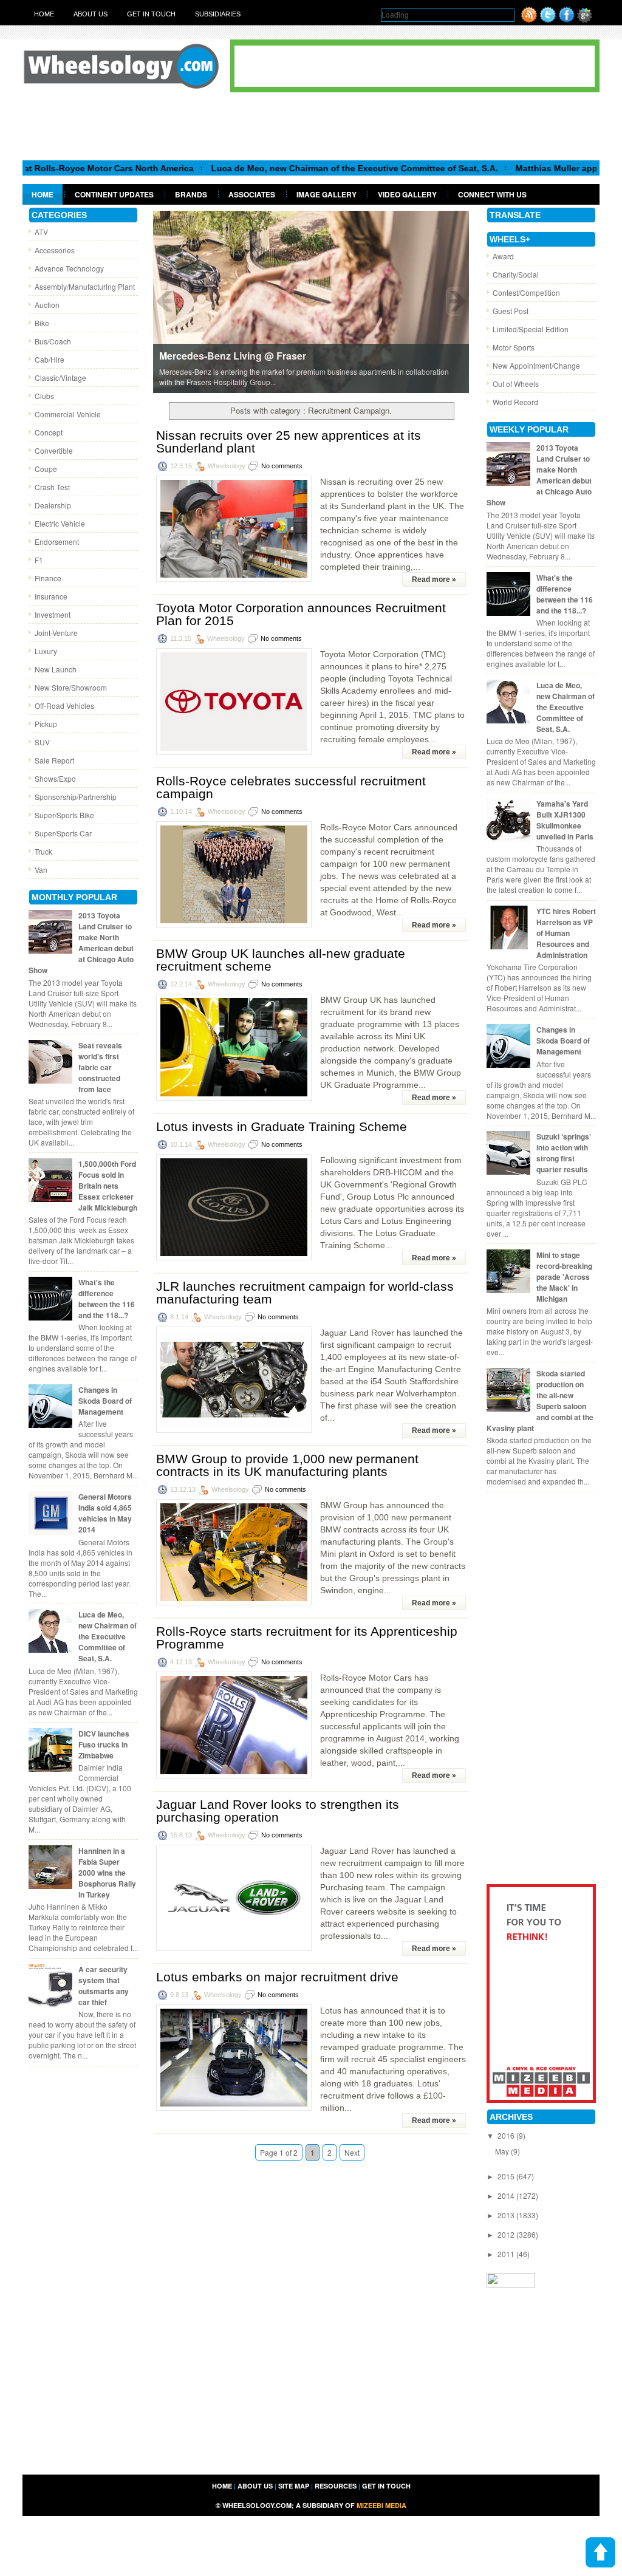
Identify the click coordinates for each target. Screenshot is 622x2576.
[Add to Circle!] (585, 20)
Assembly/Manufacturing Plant (85, 286)
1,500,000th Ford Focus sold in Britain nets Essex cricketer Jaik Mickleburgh (108, 1186)
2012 (507, 2234)
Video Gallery (407, 194)
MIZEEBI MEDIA (381, 2505)
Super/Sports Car (63, 833)
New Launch (56, 669)
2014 (507, 2195)
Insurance (51, 596)
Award (503, 256)
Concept (49, 432)
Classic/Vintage (60, 378)
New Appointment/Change (536, 365)
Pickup (46, 724)
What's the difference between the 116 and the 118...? (107, 1299)
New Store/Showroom (71, 687)
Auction (47, 305)
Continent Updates (114, 194)
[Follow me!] (548, 20)
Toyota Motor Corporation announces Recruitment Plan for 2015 (301, 614)
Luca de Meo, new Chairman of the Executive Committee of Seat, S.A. (298, 168)
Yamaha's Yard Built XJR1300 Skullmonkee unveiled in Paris (565, 820)
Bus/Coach (53, 341)
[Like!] (567, 20)
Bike (42, 323)
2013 (507, 2215)
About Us (91, 14)
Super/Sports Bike (64, 815)
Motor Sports (514, 347)
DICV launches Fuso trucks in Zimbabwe (104, 1744)
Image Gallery (326, 194)
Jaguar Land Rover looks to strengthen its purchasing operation (278, 1811)
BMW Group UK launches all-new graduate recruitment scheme (281, 960)
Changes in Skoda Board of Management (105, 1401)
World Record (515, 402)
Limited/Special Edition (531, 329)
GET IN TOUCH (386, 2486)
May (503, 2151)
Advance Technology (69, 268)
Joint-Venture (56, 633)
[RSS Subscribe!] (529, 20)
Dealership (53, 505)
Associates (252, 194)
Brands (191, 194)
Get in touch (151, 14)
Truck (43, 851)
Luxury (46, 651)
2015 (507, 2176)
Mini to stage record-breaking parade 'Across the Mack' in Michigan (564, 1277)
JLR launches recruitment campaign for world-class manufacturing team (305, 1293)
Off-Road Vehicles (64, 705)
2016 (507, 2135)
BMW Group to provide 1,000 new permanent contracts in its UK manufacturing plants (287, 1465)
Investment (53, 614)
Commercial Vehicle (68, 414)
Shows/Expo (55, 778)
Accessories (55, 250)
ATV (41, 232)
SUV (42, 742)
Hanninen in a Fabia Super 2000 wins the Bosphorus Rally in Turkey (107, 1873)
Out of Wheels (516, 384)
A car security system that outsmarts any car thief (104, 1986)
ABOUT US (255, 2486)
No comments (282, 466)
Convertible (54, 450)
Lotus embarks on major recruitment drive (277, 1977)
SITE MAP (294, 2486)
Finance (48, 578)
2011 (507, 2254)
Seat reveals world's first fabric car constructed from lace (100, 1067)
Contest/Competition (526, 292)
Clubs (44, 396)
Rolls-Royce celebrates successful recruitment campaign (291, 787)
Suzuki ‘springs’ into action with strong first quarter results (564, 1153)
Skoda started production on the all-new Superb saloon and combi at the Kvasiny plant (540, 1401)
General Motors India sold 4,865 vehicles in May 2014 (105, 1513)
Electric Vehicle (60, 523)
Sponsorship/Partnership (76, 797)
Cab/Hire (50, 359)
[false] (311, 301)
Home (44, 14)
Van (41, 869)
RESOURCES (336, 2486)
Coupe (46, 469)
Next (352, 2152)
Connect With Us (492, 194)
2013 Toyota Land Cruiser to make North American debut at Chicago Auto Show (81, 943)
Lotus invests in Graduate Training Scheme (282, 1126)
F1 (39, 560)
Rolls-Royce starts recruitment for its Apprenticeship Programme (307, 1638)
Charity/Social (516, 274)
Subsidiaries (218, 14)
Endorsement (57, 542)
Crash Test (52, 487)
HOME (222, 2486)
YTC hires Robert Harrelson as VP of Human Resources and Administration (566, 933)
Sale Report (54, 760)
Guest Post (511, 311)
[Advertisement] (311, 126)
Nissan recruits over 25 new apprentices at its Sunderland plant (289, 442)
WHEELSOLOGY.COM (257, 2505)
